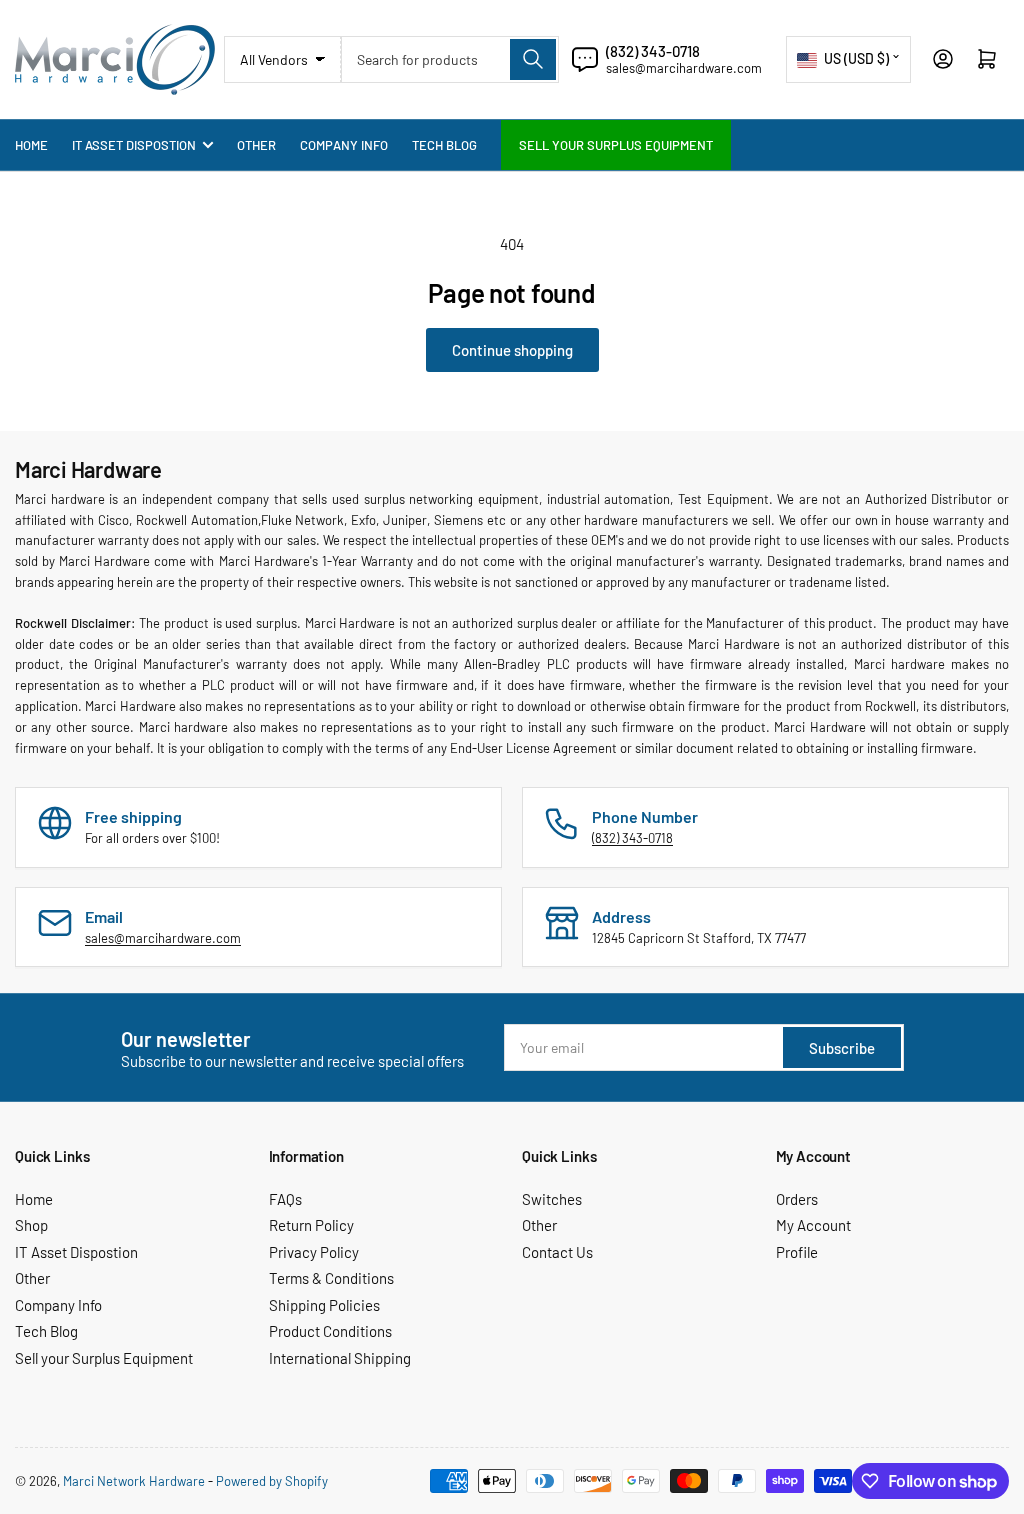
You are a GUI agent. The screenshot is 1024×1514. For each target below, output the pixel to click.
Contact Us (557, 1252)
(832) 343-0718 (653, 51)
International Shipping (340, 1358)
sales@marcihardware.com (684, 68)
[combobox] (450, 59)
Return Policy (311, 1225)
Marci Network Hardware (134, 1481)
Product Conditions (330, 1331)
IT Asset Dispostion (134, 145)
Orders (797, 1199)
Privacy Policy (314, 1252)
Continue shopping (512, 350)
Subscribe (842, 1048)
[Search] (533, 59)
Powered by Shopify (272, 1481)
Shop (31, 1225)
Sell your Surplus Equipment (616, 145)
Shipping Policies (324, 1305)
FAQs (285, 1199)
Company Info (344, 145)
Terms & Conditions (331, 1278)
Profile (797, 1252)
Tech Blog (444, 145)
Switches (552, 1199)
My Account (813, 1225)
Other (256, 145)
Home (31, 145)
